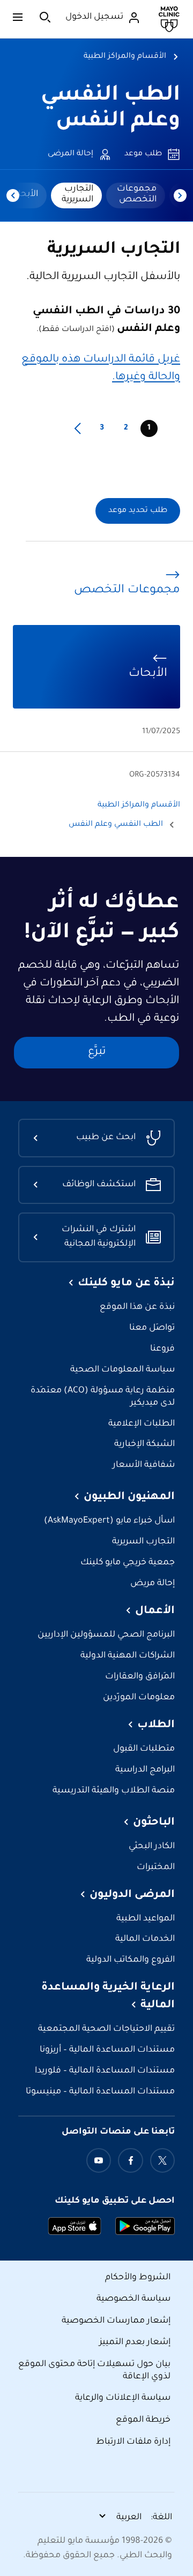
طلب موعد (143, 154)
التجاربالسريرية (77, 194)
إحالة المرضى (70, 154)
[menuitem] (136, 195)
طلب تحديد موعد (138, 511)
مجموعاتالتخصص (137, 194)
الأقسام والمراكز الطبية (125, 57)
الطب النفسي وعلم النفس (116, 825)
